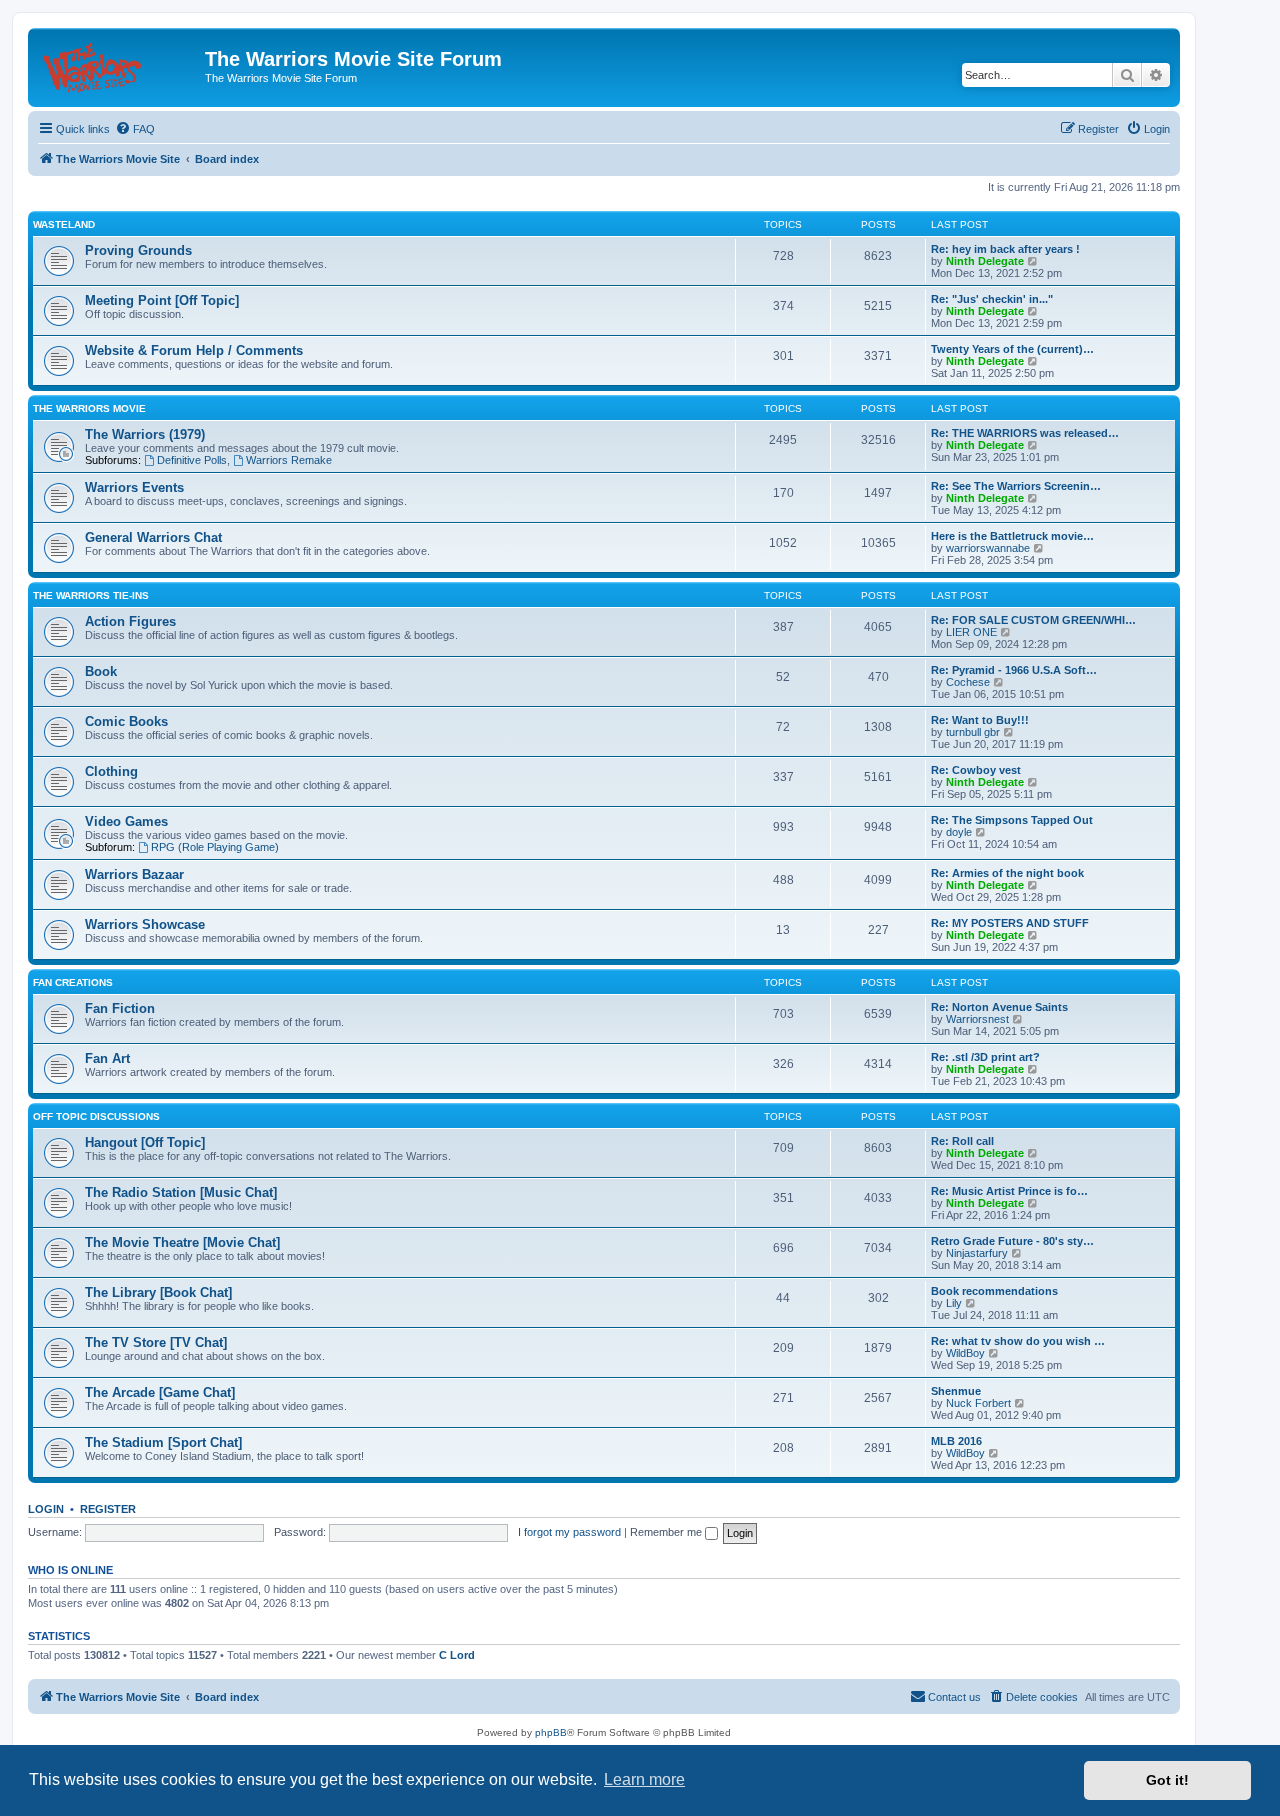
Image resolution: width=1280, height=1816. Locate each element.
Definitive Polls (192, 460)
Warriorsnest (977, 1019)
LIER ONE (971, 632)
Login (46, 1509)
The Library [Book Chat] (158, 1292)
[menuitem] (135, 129)
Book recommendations (994, 1291)
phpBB (551, 1732)
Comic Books (126, 721)
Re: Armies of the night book (1007, 873)
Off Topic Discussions (96, 1116)
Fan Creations (73, 982)
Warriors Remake (289, 460)
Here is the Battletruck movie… (1012, 536)
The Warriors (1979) (145, 434)
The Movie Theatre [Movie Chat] (182, 1242)
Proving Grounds (138, 250)
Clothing (111, 771)
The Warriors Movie (89, 408)
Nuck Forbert (978, 1403)
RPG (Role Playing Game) (215, 847)
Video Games (126, 821)
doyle (959, 832)
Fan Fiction (120, 1008)
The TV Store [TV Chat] (156, 1342)
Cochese (968, 682)
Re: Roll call (962, 1141)
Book (101, 671)
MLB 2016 (956, 1441)
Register (108, 1509)
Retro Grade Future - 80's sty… (1012, 1241)
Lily (954, 1303)
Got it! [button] (1167, 1780)
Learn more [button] (644, 1779)
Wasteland (64, 224)
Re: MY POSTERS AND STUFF (1010, 923)
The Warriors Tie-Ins (91, 595)
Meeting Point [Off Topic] (162, 300)
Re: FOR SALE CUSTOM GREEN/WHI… (1033, 620)
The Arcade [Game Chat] (160, 1392)
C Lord (457, 1655)
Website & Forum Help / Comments (194, 350)
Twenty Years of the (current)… (1012, 349)
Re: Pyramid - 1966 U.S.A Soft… (1014, 670)
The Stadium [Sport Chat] (163, 1442)
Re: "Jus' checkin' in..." (992, 299)
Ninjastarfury (977, 1253)
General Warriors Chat (153, 537)
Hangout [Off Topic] (145, 1142)
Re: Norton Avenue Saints (999, 1007)
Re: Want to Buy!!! (980, 720)
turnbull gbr (973, 732)
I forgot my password (569, 1532)
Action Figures (130, 621)
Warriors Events (134, 487)
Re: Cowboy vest (976, 770)
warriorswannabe (988, 548)
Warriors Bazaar (134, 874)
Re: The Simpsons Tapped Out (1012, 820)
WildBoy (965, 1353)
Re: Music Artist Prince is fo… (1009, 1191)
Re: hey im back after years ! (1005, 249)
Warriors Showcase (145, 924)
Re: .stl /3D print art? (985, 1057)
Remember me (667, 1532)
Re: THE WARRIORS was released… (1025, 433)
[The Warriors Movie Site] (119, 65)
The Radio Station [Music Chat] (181, 1192)
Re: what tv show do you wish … (1018, 1341)
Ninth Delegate (985, 261)
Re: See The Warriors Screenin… (1016, 486)
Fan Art (107, 1058)
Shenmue (956, 1391)
